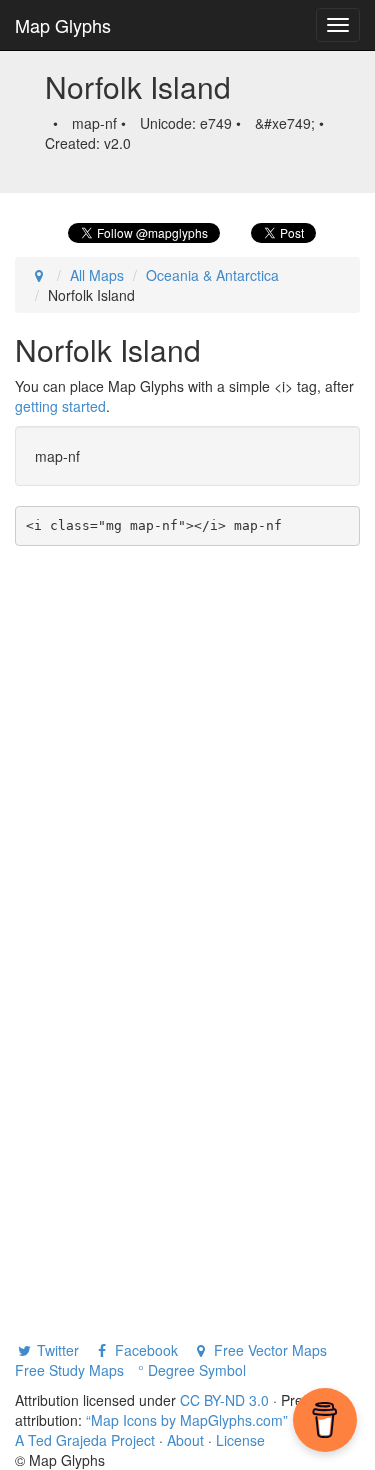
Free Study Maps (69, 1370)
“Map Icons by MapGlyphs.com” (187, 1420)
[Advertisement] (187, 743)
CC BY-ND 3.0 (224, 1400)
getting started (60, 406)
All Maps (97, 275)
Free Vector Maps (268, 1350)
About (185, 1440)
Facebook (144, 1350)
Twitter (56, 1350)
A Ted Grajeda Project (85, 1440)
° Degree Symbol (192, 1370)
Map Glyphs (63, 25)
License (240, 1440)
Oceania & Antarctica (212, 275)
